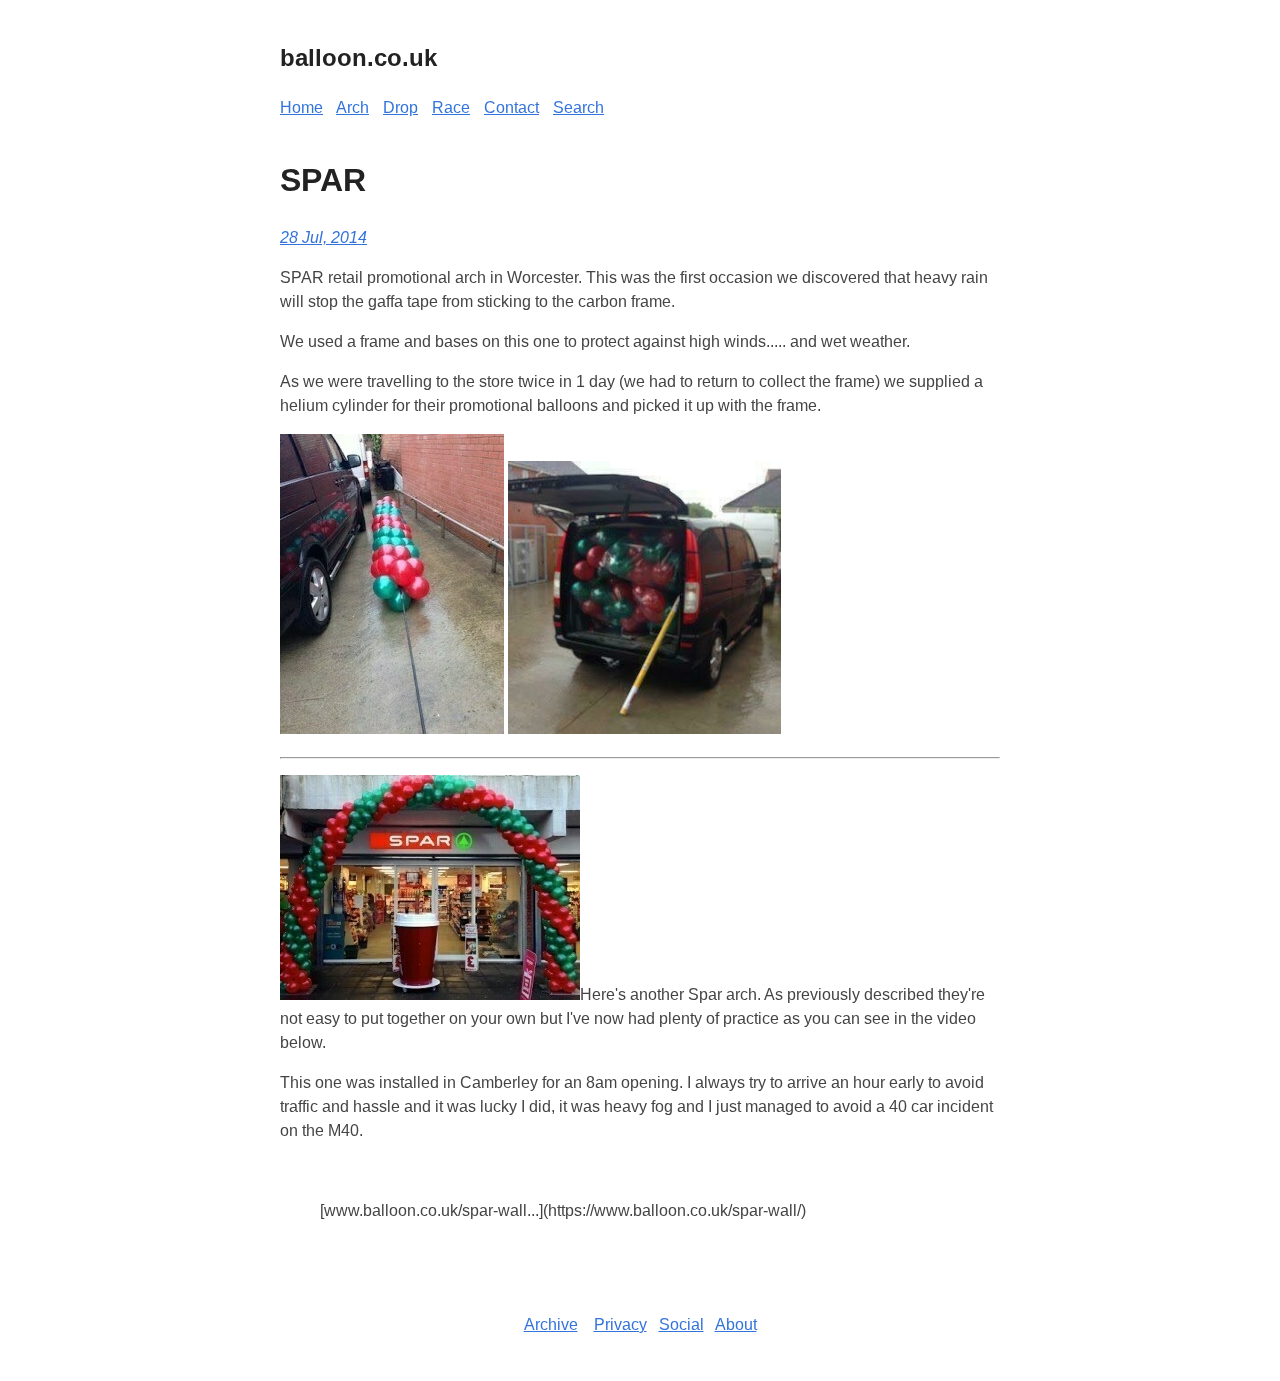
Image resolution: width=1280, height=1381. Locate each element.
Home (301, 107)
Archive (551, 1324)
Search (578, 107)
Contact (511, 107)
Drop (400, 107)
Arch (352, 107)
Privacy (620, 1324)
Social (681, 1324)
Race (451, 107)
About (736, 1324)
